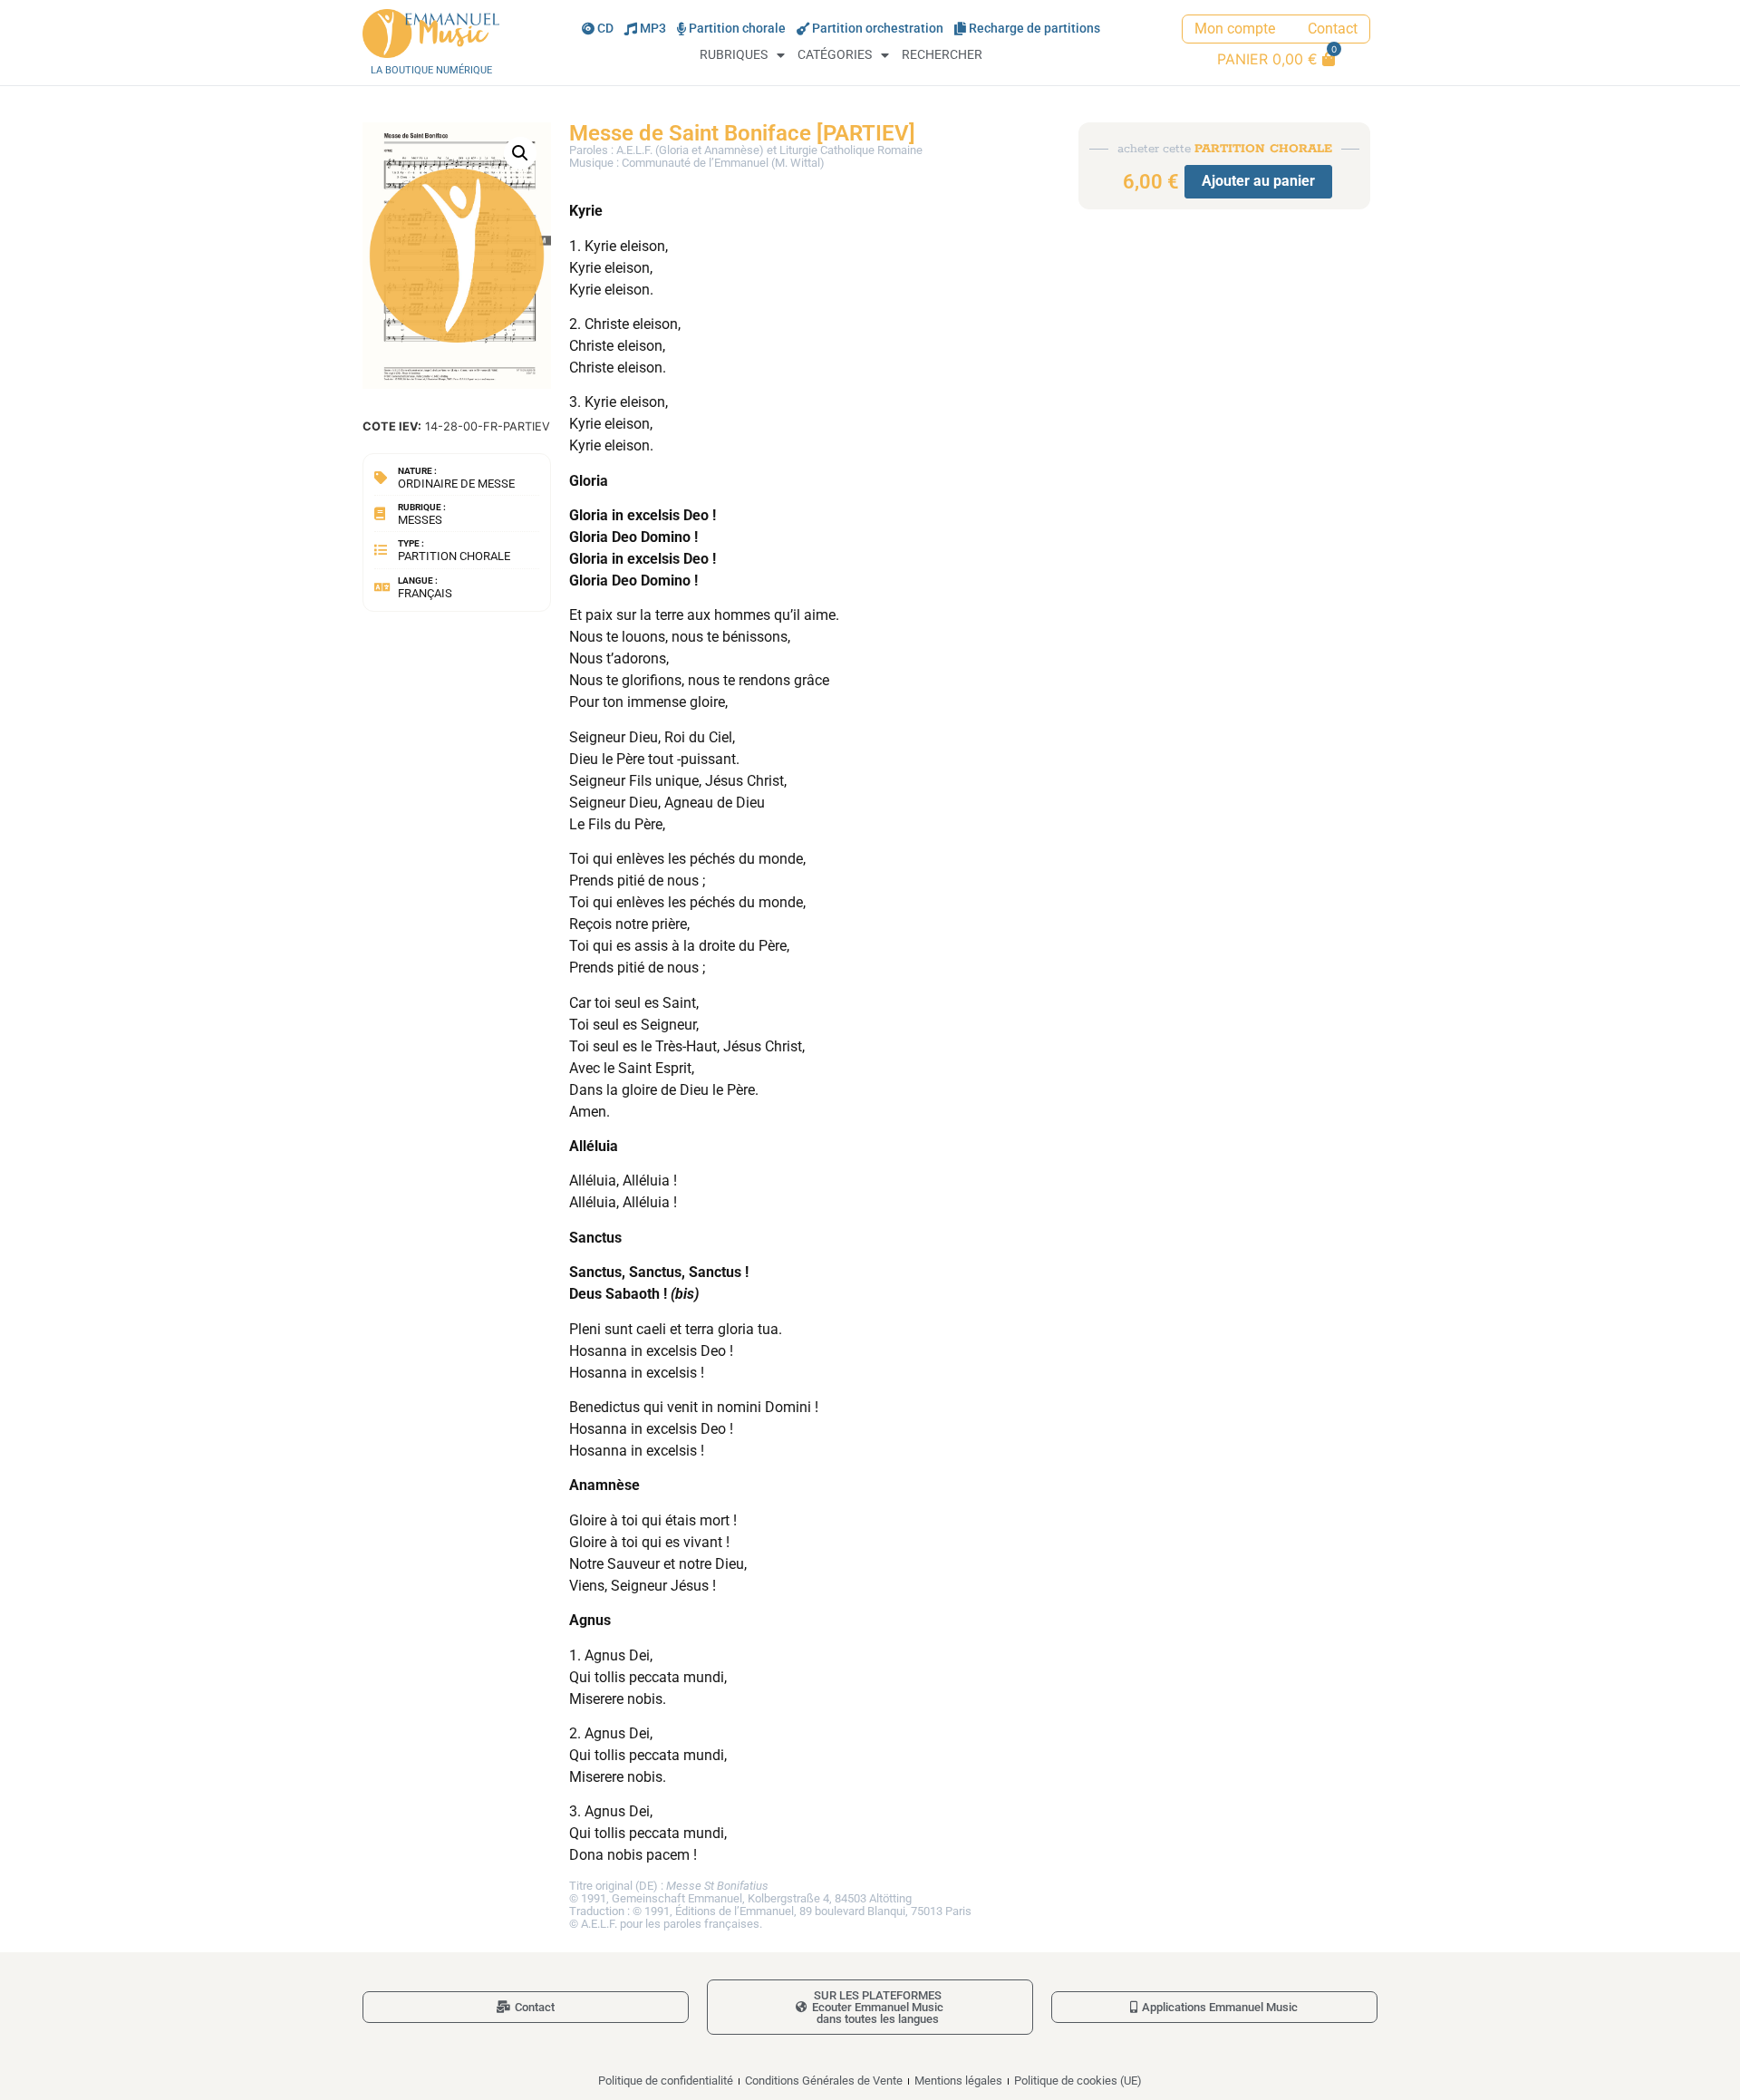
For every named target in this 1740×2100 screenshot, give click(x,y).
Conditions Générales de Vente (824, 2081)
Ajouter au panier (1258, 181)
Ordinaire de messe (456, 484)
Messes (420, 520)
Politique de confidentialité (666, 2081)
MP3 (653, 29)
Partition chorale (737, 29)
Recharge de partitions (1034, 29)
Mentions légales (958, 2081)
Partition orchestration (878, 29)
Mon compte (1235, 29)
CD (605, 29)
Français (425, 593)
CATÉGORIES (835, 55)
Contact (1333, 29)
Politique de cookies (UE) (1078, 2081)
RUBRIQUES (734, 55)
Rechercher (942, 55)
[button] (520, 153)
